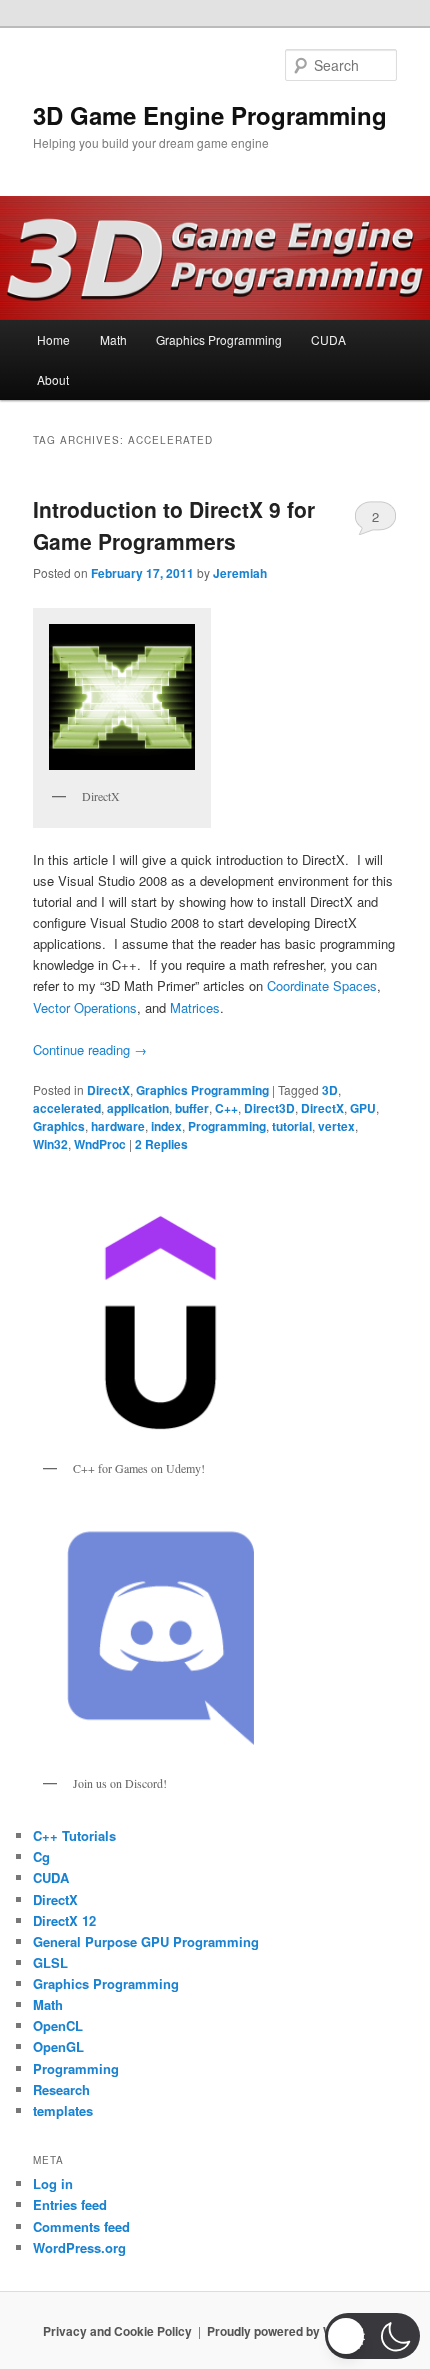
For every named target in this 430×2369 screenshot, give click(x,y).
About (53, 379)
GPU (363, 1108)
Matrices (195, 1007)
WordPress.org (79, 2247)
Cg (41, 1856)
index (166, 1126)
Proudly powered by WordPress (297, 2331)
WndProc (100, 1144)
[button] (372, 2336)
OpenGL (58, 2046)
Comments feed (81, 2226)
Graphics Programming (219, 339)
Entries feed (70, 2204)
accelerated (67, 1108)
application (138, 1108)
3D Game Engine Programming (210, 115)
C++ (226, 1108)
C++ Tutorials (74, 1835)
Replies (161, 1144)
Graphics (59, 1126)
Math (113, 339)
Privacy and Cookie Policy (117, 2331)
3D (330, 1090)
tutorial (292, 1126)
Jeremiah (240, 573)
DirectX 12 (64, 1920)
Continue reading (90, 1049)
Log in (53, 2183)
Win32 (50, 1144)
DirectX (108, 1090)
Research (61, 2089)
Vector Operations (85, 1007)
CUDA (328, 339)
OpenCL (58, 2025)
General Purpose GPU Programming (146, 1941)
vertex (336, 1126)
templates (63, 2110)
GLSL (50, 1962)
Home (53, 339)
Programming (227, 1126)
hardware (118, 1126)
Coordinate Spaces (322, 985)
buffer (192, 1108)
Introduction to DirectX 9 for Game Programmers (174, 525)
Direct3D (269, 1108)
